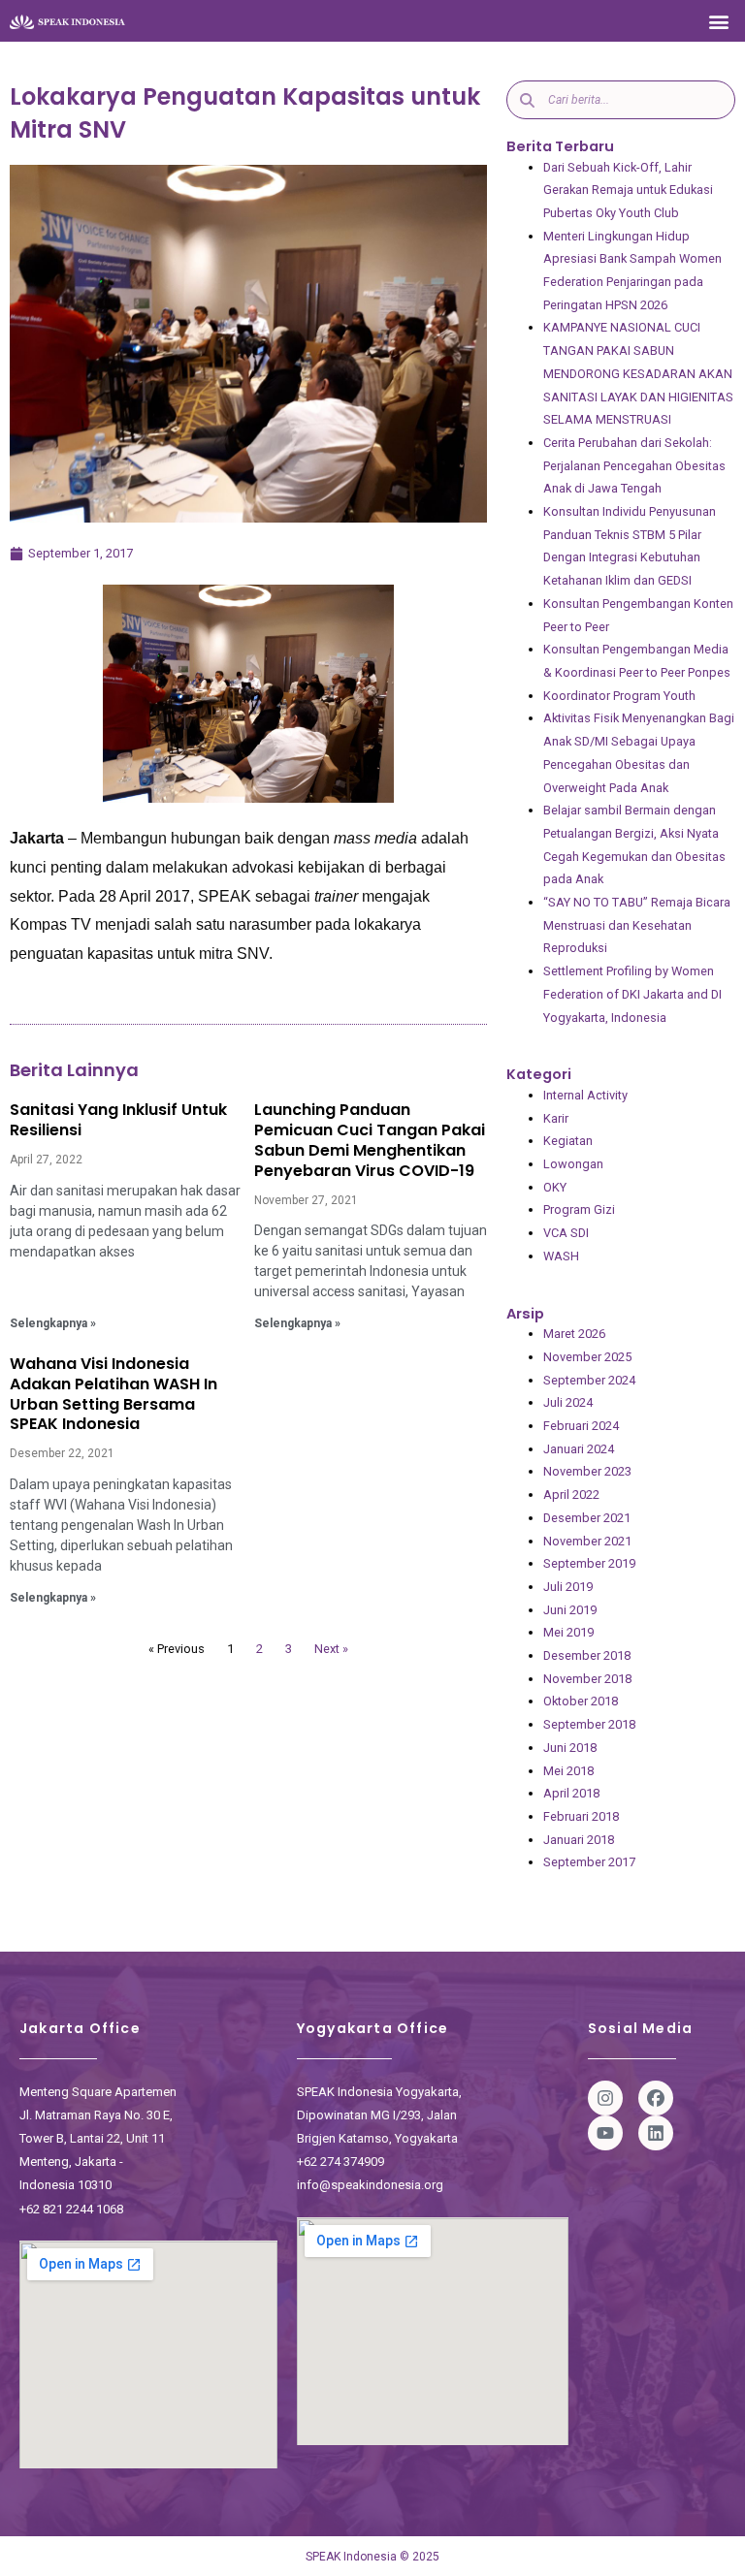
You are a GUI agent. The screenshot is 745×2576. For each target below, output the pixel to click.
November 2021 (587, 1541)
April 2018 (571, 1793)
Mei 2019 (568, 1632)
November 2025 (587, 1357)
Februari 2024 (581, 1426)
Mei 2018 (568, 1771)
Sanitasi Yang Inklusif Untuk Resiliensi (118, 1120)
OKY (555, 1187)
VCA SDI (566, 1233)
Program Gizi (579, 1209)
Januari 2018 (579, 1840)
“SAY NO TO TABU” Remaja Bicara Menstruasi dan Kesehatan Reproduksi (637, 925)
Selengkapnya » (53, 1323)
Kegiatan (568, 1141)
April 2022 (571, 1495)
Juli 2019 (568, 1587)
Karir (556, 1118)
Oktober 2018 (581, 1701)
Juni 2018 (570, 1748)
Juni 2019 (570, 1610)
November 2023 (587, 1471)
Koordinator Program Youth (619, 696)
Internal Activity (585, 1095)
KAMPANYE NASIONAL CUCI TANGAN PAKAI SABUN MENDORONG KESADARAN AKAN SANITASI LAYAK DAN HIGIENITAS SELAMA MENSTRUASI (638, 373)
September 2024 (589, 1380)
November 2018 (587, 1679)
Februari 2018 (581, 1816)
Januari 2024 (579, 1449)
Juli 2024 (568, 1402)
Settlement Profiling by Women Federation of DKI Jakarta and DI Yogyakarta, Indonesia (632, 994)
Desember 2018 (587, 1655)
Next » (331, 1649)
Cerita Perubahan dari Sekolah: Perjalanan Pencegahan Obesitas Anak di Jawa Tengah (634, 465)
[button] (719, 21)
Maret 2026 (574, 1334)
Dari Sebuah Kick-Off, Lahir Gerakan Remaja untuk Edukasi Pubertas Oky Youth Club (628, 190)
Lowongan (573, 1164)
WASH (561, 1256)
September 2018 (589, 1724)
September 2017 (589, 1862)
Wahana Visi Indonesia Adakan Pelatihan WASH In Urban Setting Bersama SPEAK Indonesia (113, 1394)
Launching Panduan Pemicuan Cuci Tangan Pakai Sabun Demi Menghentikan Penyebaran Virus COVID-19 (370, 1140)
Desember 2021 (587, 1518)
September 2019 (589, 1563)
